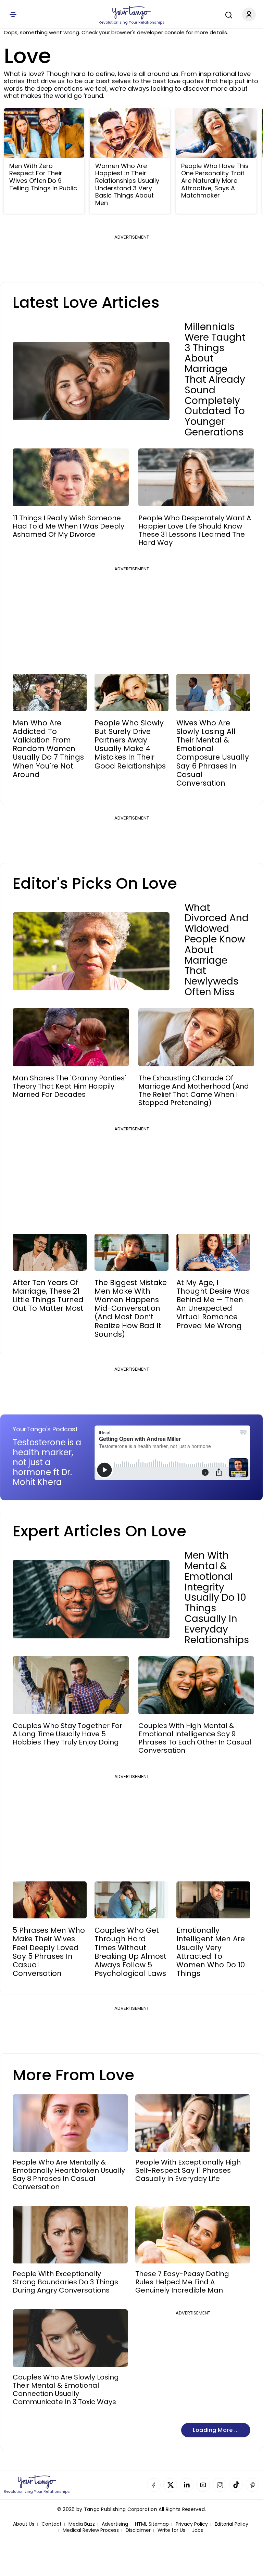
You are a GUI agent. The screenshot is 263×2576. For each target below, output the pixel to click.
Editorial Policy (231, 2524)
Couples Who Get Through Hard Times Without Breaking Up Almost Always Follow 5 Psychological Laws (130, 1952)
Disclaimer (138, 2530)
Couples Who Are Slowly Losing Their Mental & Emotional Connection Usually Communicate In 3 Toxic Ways (66, 2389)
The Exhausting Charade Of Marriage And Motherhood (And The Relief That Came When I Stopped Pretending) (194, 1090)
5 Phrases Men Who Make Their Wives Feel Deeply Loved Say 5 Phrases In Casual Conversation (49, 1952)
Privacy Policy (192, 2524)
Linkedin (187, 2485)
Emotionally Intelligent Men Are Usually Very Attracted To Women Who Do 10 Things (211, 1952)
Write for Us (171, 2530)
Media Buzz (82, 2524)
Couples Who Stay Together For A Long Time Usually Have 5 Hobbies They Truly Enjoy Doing (67, 1734)
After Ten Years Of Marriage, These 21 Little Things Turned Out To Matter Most (48, 1296)
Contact (52, 2524)
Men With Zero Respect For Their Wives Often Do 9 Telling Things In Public (43, 177)
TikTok (236, 2485)
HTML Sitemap (152, 2524)
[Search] (227, 14)
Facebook (154, 2485)
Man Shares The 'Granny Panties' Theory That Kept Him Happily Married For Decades (69, 1086)
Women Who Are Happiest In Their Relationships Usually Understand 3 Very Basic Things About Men (127, 185)
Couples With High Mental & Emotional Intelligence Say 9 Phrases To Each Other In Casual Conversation (195, 1738)
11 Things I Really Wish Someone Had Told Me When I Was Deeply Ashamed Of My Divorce (68, 526)
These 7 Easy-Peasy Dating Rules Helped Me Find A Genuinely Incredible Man (182, 2282)
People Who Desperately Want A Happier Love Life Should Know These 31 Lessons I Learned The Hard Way (195, 530)
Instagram (220, 2485)
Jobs (198, 2530)
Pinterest (252, 2485)
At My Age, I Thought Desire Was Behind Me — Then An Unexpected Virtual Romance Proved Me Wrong (213, 1304)
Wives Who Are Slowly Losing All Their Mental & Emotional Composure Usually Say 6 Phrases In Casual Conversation (213, 753)
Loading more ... (216, 2430)
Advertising (115, 2524)
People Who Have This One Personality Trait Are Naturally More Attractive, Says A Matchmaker (215, 181)
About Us (24, 2524)
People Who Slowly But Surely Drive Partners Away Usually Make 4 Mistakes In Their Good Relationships (130, 744)
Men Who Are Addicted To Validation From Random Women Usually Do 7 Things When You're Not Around (48, 749)
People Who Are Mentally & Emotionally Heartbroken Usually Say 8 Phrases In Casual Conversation (69, 2174)
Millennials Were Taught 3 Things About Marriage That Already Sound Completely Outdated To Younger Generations (215, 380)
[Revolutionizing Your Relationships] (131, 13)
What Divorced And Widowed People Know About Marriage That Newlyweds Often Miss (217, 950)
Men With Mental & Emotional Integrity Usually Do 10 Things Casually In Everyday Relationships (217, 1598)
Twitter (170, 2485)
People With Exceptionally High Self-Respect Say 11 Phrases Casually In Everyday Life (188, 2170)
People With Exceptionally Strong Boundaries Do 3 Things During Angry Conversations (65, 2282)
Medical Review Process (91, 2530)
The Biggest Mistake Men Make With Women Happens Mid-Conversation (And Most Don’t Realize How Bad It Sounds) (131, 1308)
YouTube (203, 2485)
